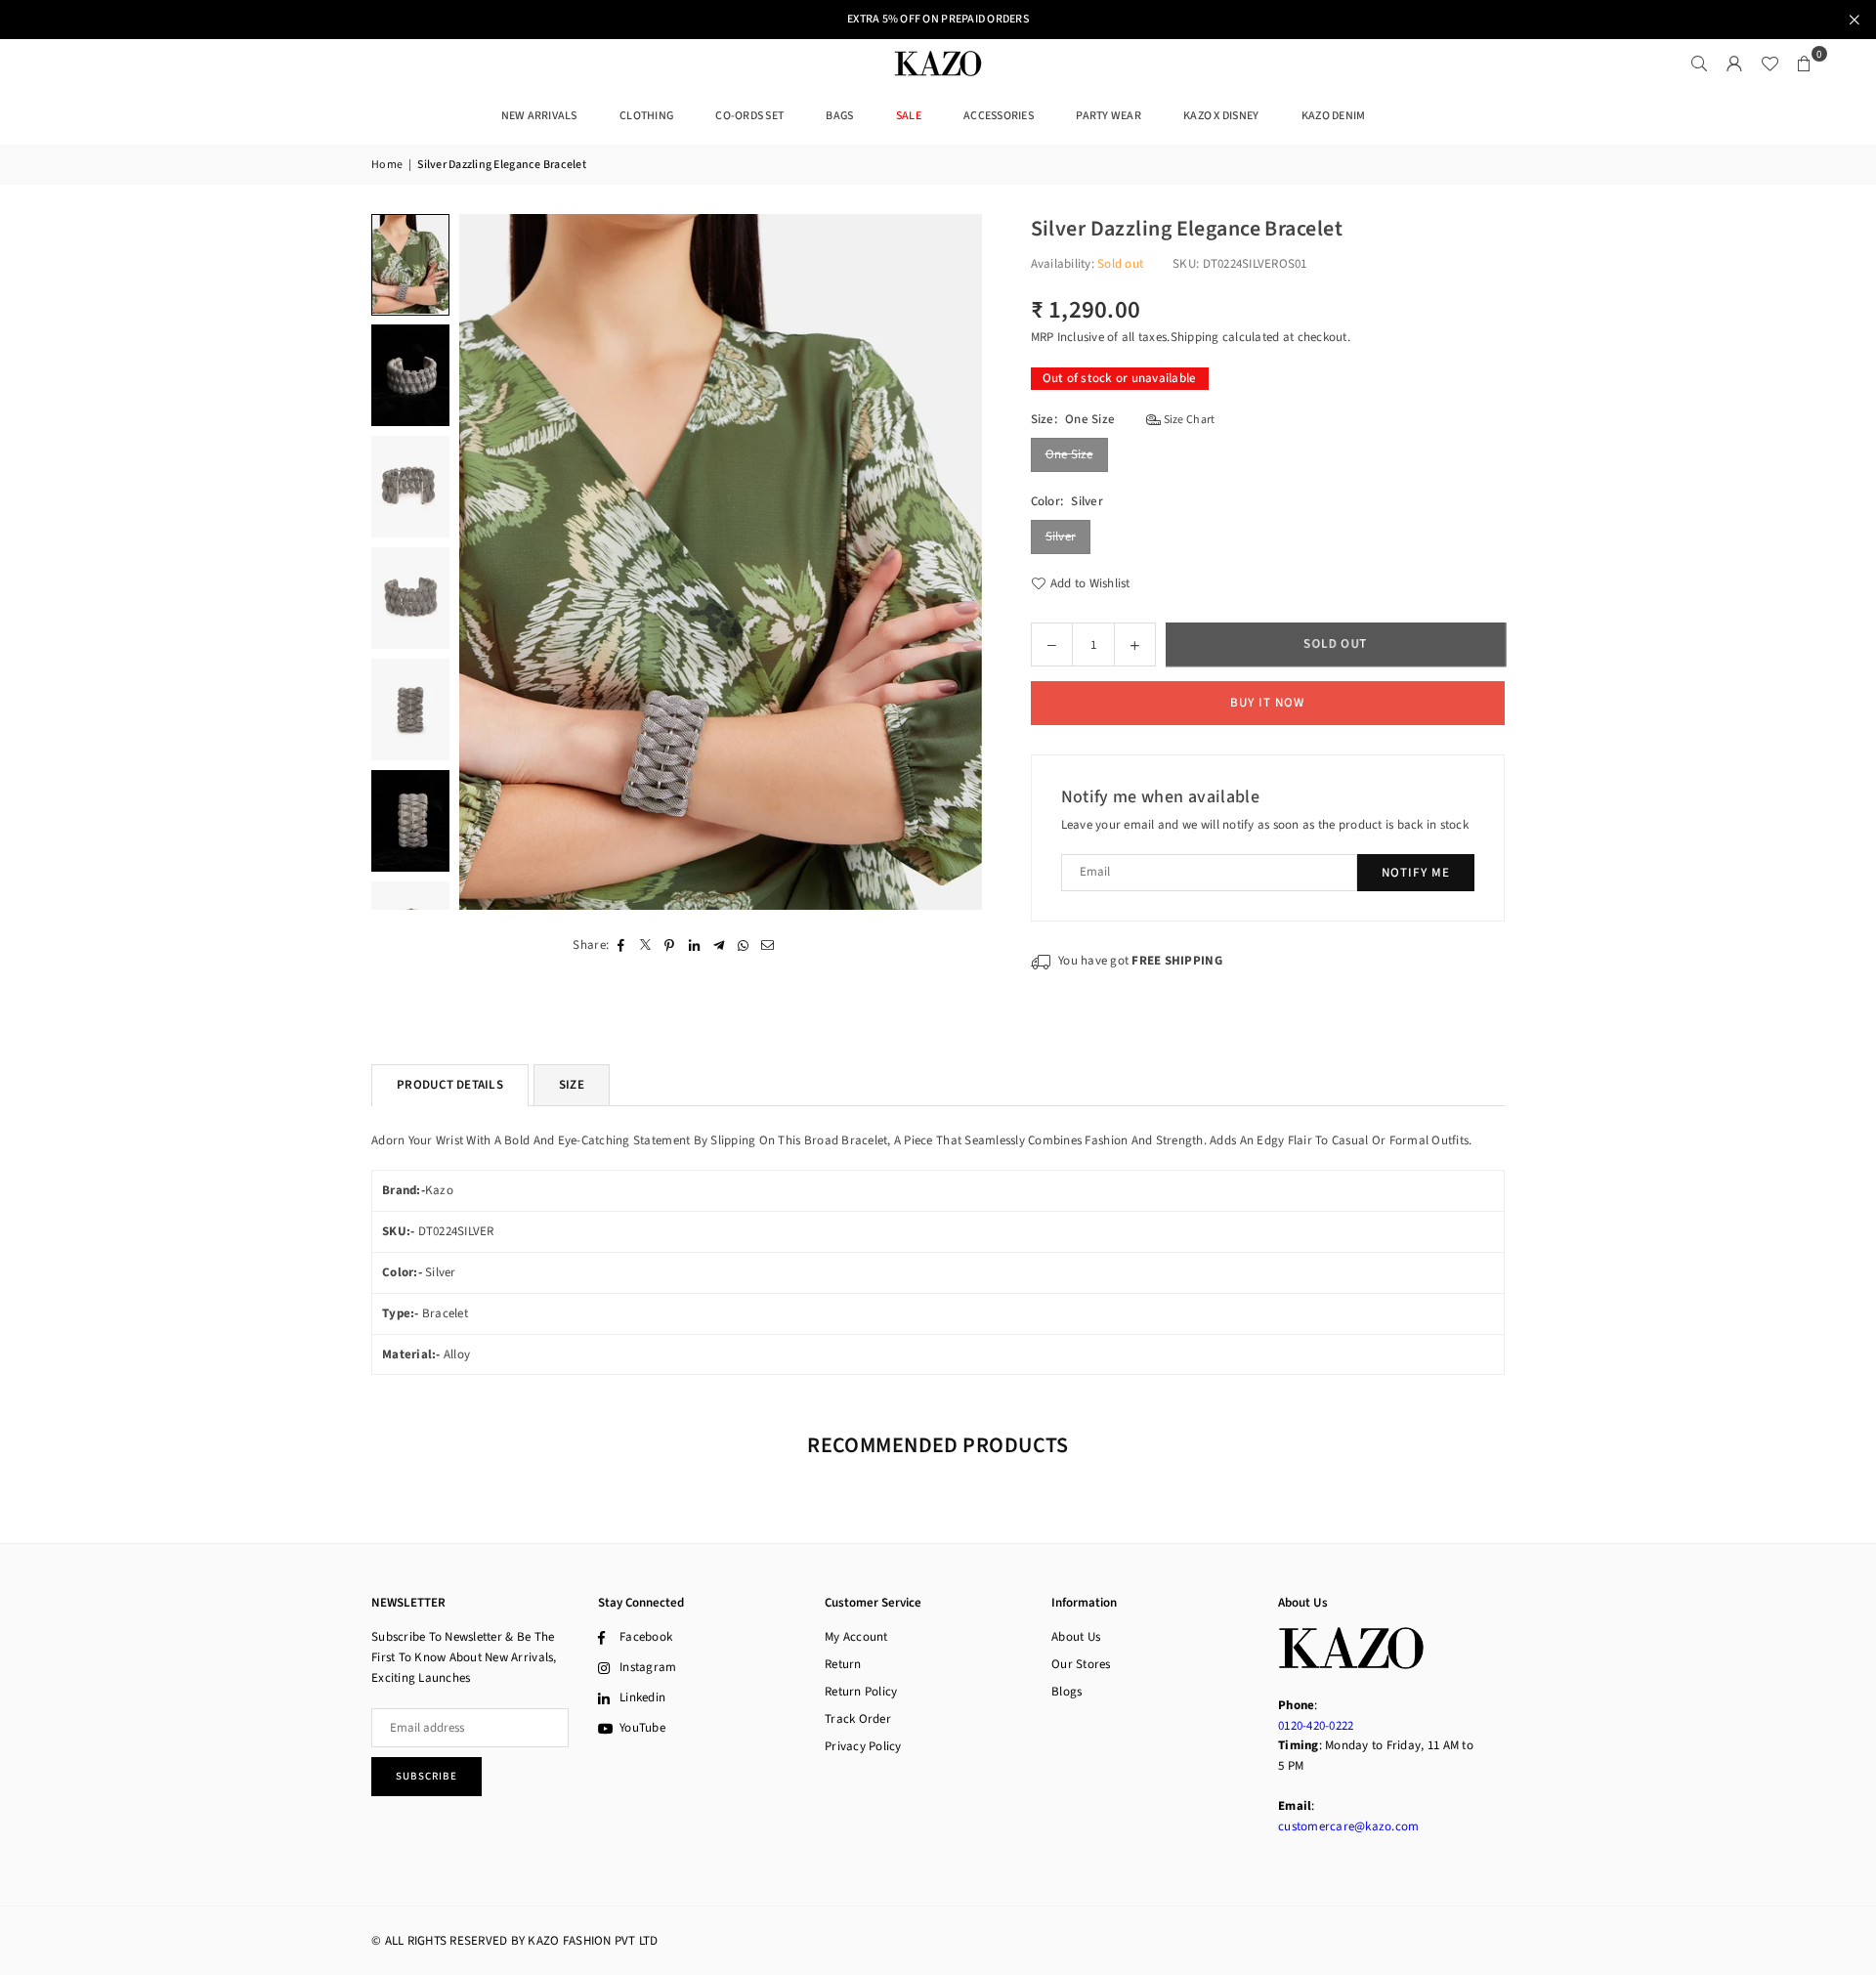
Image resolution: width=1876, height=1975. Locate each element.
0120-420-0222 (1316, 1726)
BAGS (839, 116)
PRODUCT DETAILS (450, 1085)
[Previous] (486, 562)
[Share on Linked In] (694, 945)
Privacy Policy (863, 1746)
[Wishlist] (1769, 64)
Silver (1061, 537)
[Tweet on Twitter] (645, 945)
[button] (1805, 64)
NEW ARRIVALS (539, 116)
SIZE (572, 1085)
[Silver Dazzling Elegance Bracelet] (410, 264)
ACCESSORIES (999, 116)
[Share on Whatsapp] (743, 945)
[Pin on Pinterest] (670, 945)
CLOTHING (646, 116)
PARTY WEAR (1109, 116)
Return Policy (861, 1692)
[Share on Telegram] (719, 945)
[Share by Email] (767, 945)
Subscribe (426, 1776)
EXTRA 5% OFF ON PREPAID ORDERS (938, 20)
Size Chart (1188, 420)
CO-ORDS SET (749, 116)
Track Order (858, 1719)
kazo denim (1334, 116)
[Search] (1699, 64)
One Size (1069, 454)
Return (843, 1664)
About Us (1076, 1637)
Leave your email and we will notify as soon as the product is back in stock (1265, 825)
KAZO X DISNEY (1221, 116)
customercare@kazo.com (1348, 1826)
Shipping (1195, 337)
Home (387, 165)
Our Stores (1081, 1664)
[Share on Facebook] (621, 945)
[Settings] (1734, 64)
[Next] (955, 562)
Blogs (1066, 1692)
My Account (856, 1637)
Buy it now (1267, 703)
